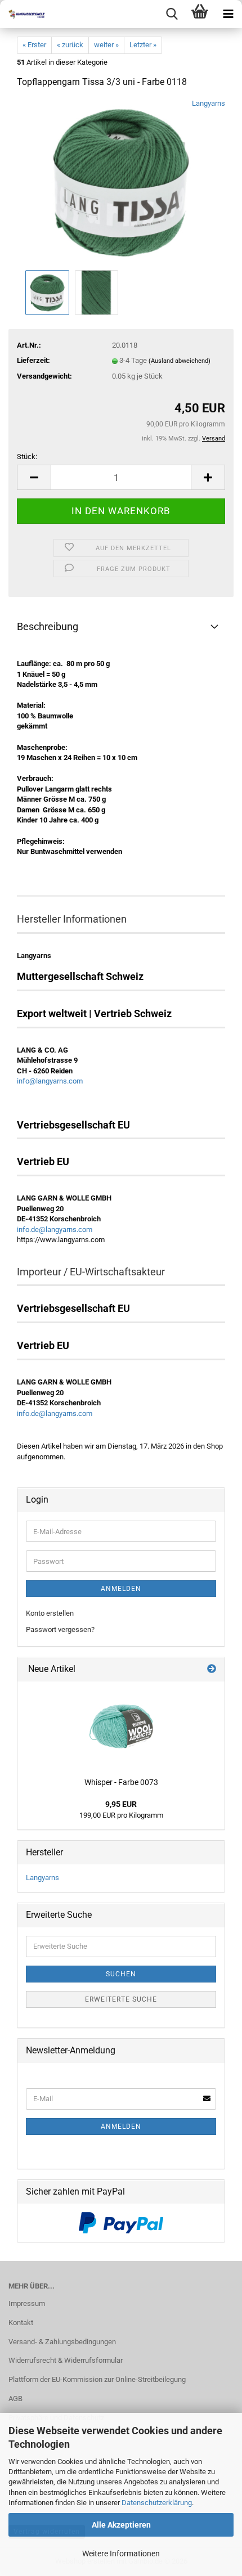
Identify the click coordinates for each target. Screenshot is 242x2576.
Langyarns (209, 103)
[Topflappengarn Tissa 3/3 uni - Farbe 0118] (121, 183)
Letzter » (143, 45)
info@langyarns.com (50, 1081)
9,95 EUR (121, 1804)
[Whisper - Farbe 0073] (121, 1727)
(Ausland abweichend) (180, 361)
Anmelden (121, 1589)
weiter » (106, 45)
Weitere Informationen (121, 2553)
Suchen (121, 1974)
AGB (15, 2399)
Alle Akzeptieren (121, 2525)
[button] (34, 477)
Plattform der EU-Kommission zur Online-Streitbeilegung (97, 2379)
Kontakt (21, 2323)
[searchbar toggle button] (172, 14)
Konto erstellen (50, 1613)
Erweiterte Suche (121, 1999)
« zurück (70, 45)
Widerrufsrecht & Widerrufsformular (66, 2360)
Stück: (27, 457)
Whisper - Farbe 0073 (121, 1782)
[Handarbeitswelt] (23, 14)
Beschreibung (48, 626)
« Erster (34, 45)
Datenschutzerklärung (157, 2503)
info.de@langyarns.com (55, 1229)
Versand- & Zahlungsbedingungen (62, 2342)
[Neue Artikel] (212, 1669)
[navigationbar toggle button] (228, 14)
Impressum (27, 2303)
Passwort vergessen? (60, 1629)
